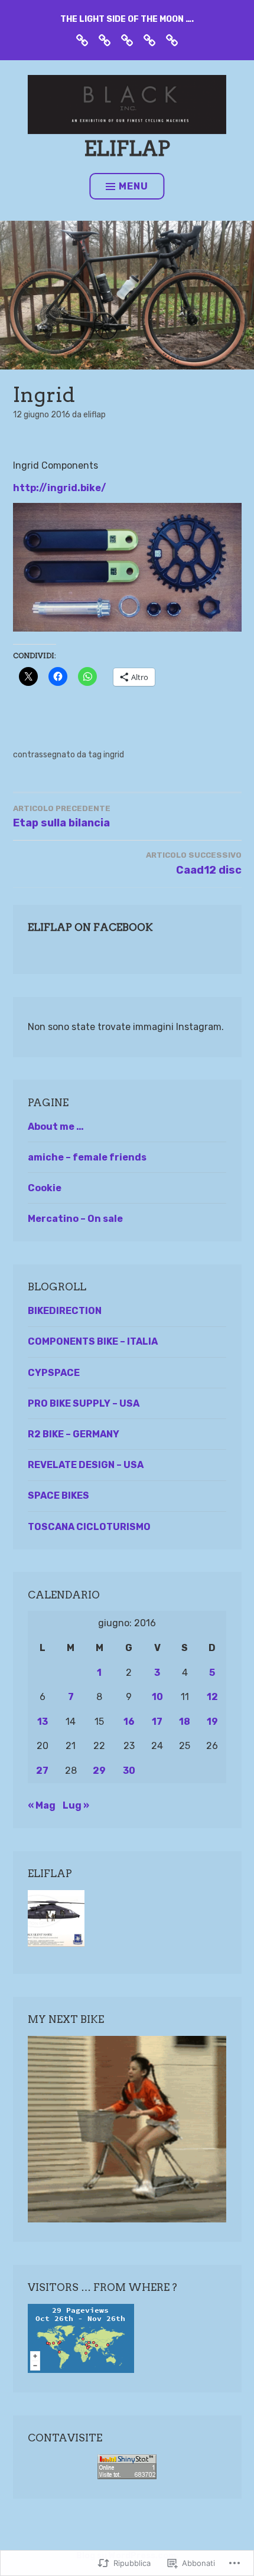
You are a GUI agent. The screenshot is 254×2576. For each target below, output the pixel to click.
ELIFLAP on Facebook (90, 927)
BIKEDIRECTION (65, 1311)
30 (129, 1771)
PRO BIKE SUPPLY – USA (84, 1403)
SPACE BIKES (58, 1495)
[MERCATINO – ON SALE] (149, 40)
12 (212, 1697)
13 (43, 1722)
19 (212, 1722)
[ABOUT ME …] (105, 40)
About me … (56, 1127)
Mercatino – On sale (75, 1219)
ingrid (114, 755)
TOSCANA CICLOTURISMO (89, 1527)
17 (157, 1722)
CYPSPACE (54, 1373)
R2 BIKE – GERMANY (74, 1434)
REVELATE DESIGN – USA (86, 1465)
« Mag (42, 1805)
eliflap (127, 148)
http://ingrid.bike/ (60, 488)
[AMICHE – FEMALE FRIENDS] (127, 40)
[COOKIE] (172, 40)
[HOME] (82, 40)
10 (157, 1697)
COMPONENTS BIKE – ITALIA (93, 1341)
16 (129, 1722)
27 (42, 1771)
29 (99, 1771)
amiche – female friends (87, 1157)
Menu (133, 186)
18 (185, 1722)
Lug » (76, 1805)
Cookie (45, 1188)
